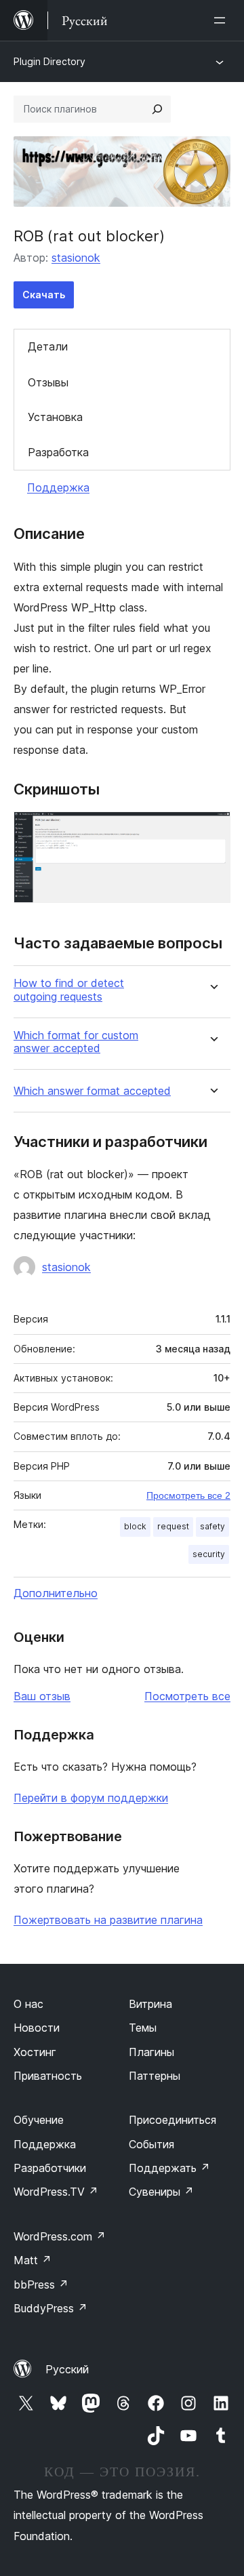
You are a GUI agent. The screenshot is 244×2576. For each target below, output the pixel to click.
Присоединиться (172, 2120)
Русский (67, 2369)
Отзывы (48, 382)
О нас (28, 2004)
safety (212, 1526)
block (135, 1526)
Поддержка (58, 487)
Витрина (150, 2004)
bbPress (41, 2285)
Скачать (44, 295)
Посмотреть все (187, 1696)
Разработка (58, 452)
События (151, 2144)
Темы (143, 2028)
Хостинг (35, 2052)
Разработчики (50, 2168)
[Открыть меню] (222, 20)
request (173, 1526)
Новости (37, 2028)
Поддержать (169, 2168)
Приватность (48, 2076)
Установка (55, 417)
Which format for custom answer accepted (76, 1042)
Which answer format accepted (92, 1091)
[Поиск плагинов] (157, 109)
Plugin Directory (49, 61)
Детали (48, 346)
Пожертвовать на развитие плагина (108, 1920)
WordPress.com (60, 2236)
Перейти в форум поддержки (91, 1798)
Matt (33, 2260)
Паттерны (155, 2076)
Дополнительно (56, 1593)
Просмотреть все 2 (188, 1495)
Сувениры (161, 2192)
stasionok (76, 258)
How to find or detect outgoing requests (69, 990)
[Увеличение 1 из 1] (212, 830)
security (209, 1554)
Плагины (151, 2052)
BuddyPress (50, 2308)
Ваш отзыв (42, 1696)
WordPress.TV (56, 2192)
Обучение (39, 2120)
